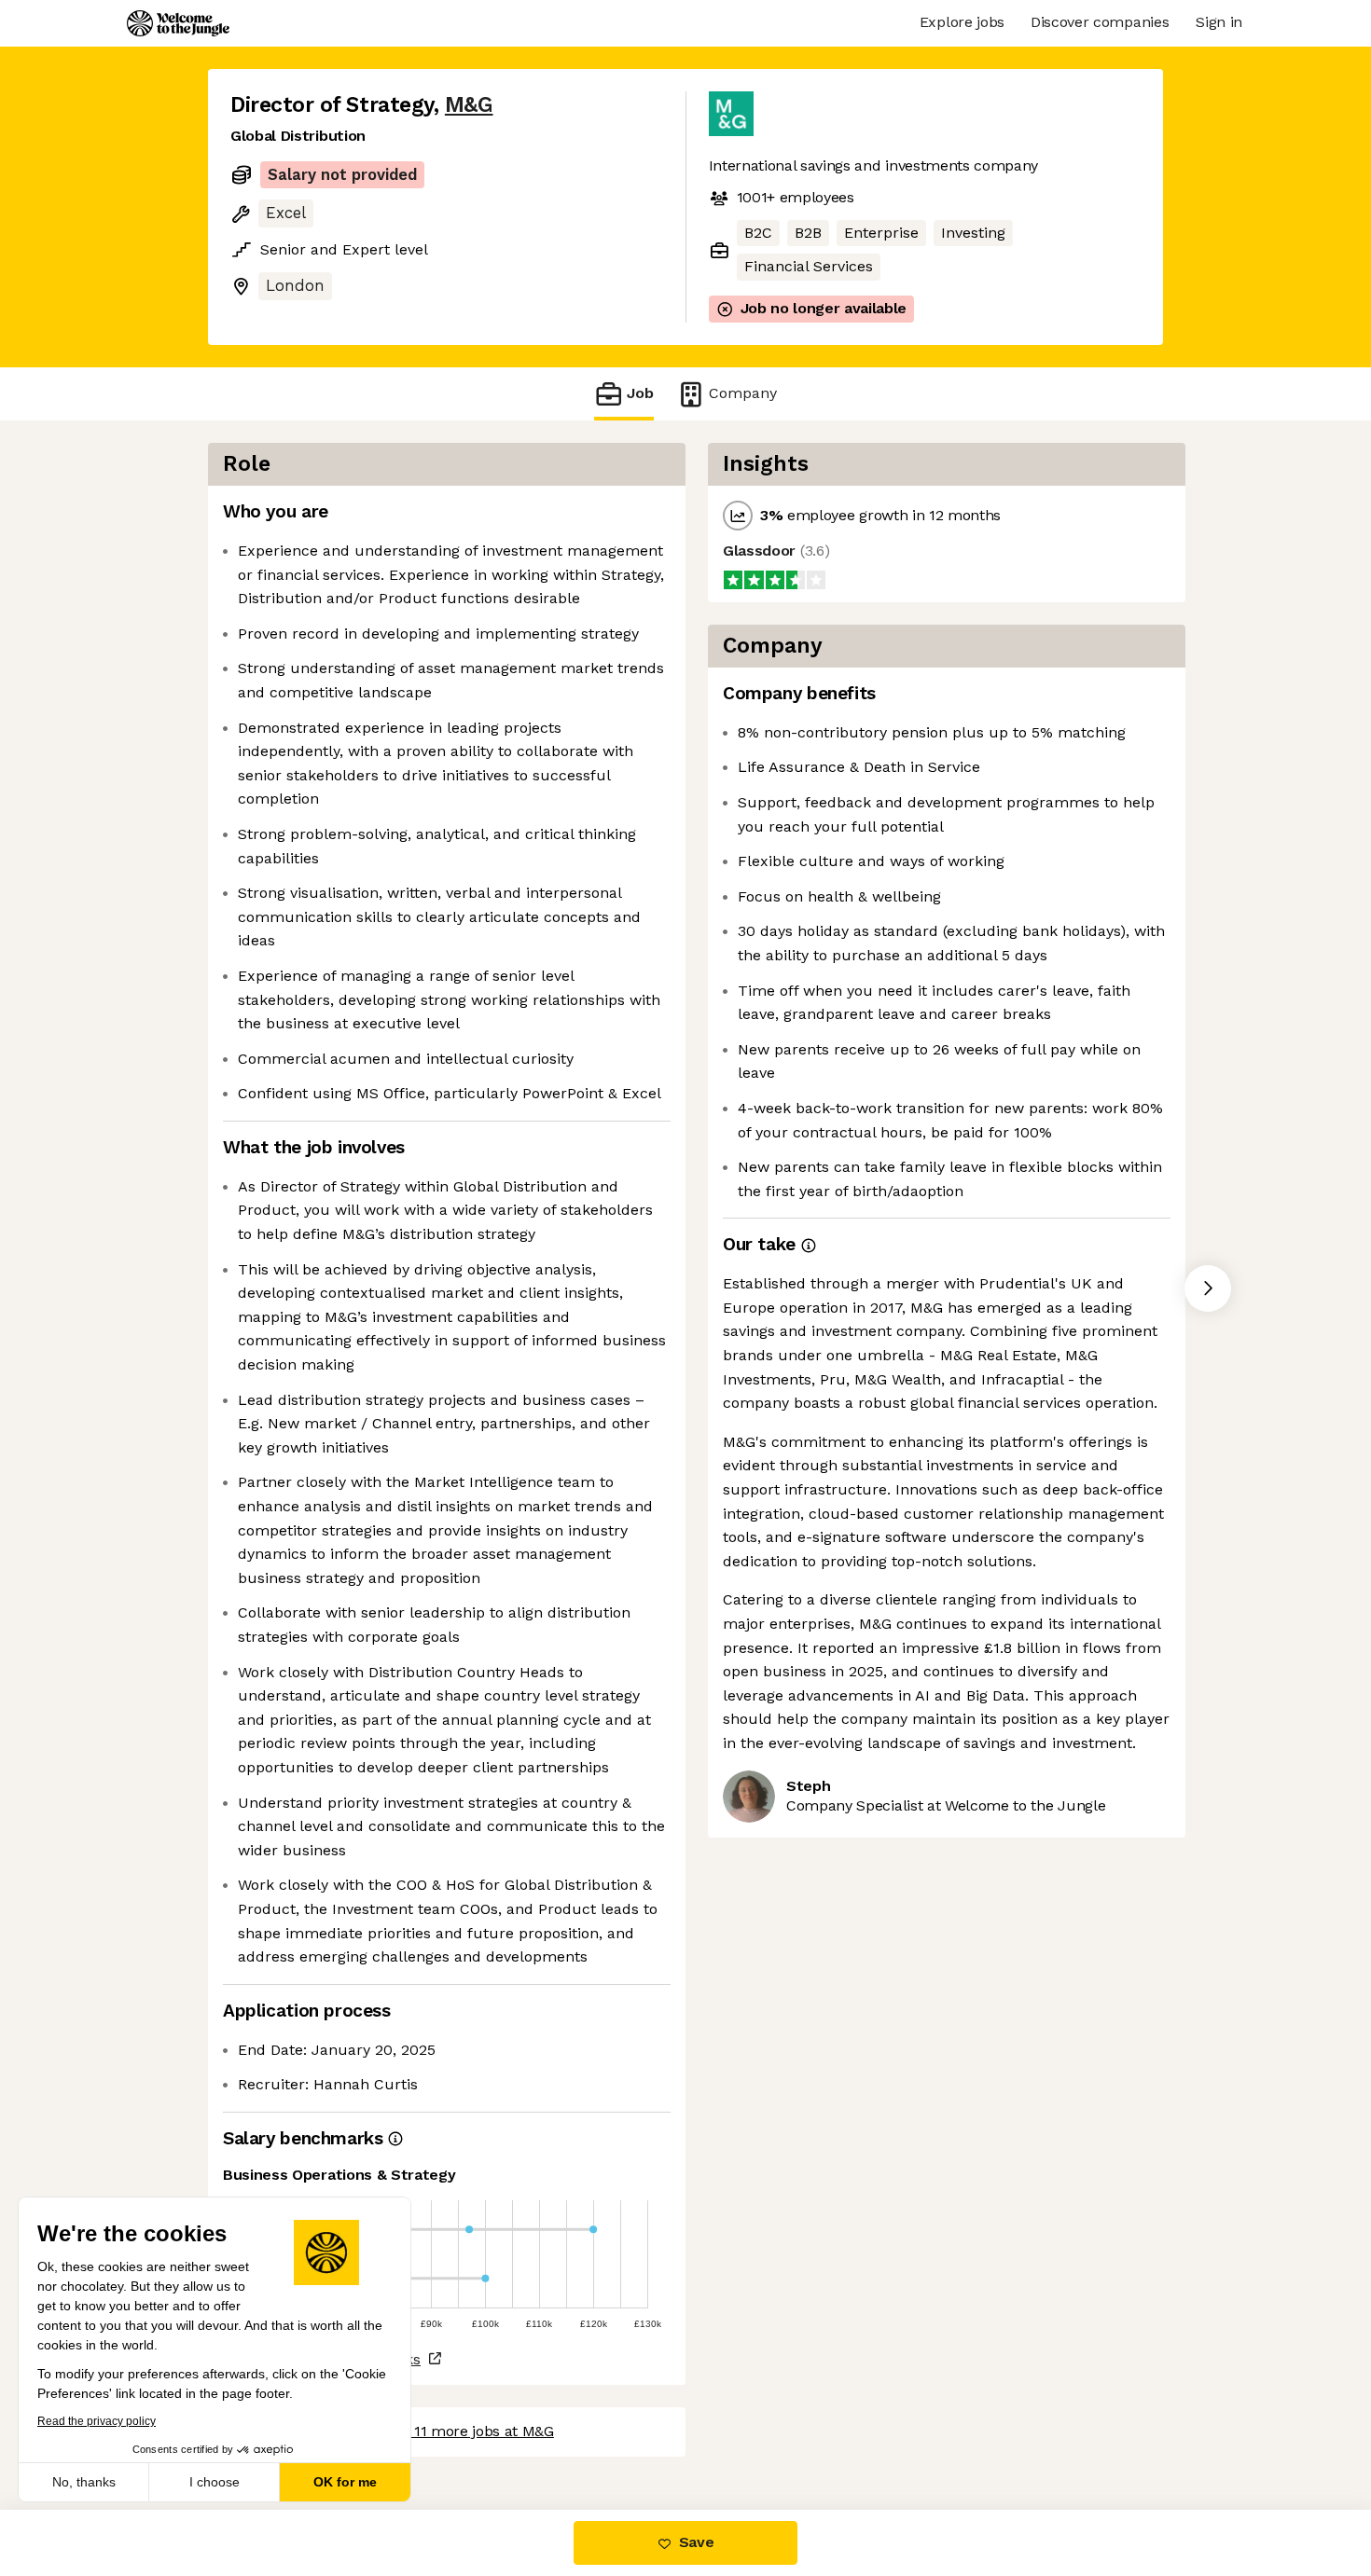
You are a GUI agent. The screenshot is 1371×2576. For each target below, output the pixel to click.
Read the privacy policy (97, 2421)
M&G (469, 105)
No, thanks (84, 2482)
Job (640, 393)
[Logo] (178, 23)
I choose (215, 2482)
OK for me (345, 2482)
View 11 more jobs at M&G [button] (466, 2431)
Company (743, 393)
